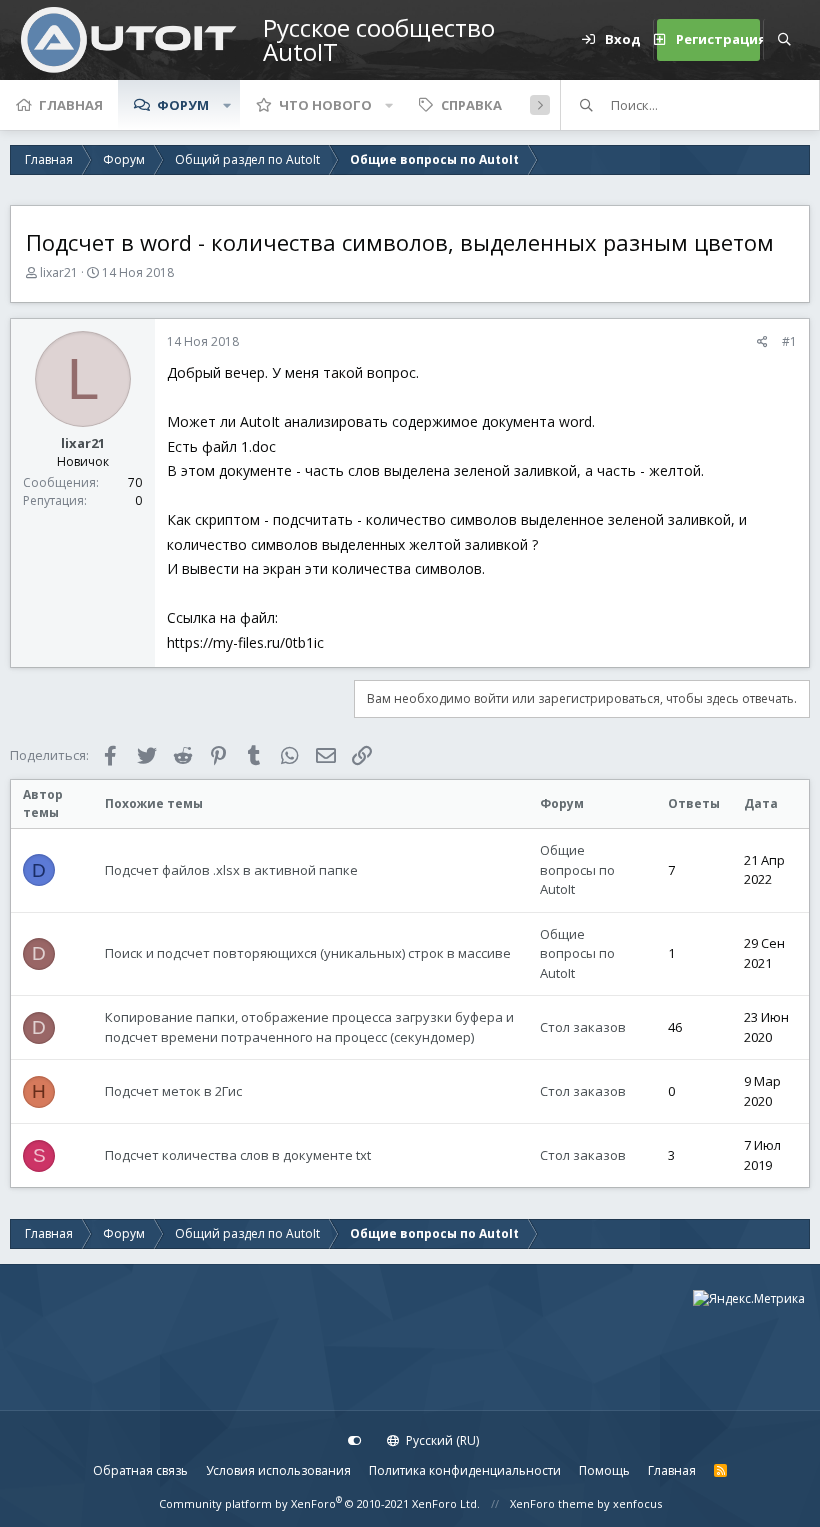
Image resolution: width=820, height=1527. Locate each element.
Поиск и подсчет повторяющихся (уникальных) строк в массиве (308, 953)
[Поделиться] (762, 342)
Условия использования (278, 1470)
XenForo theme (552, 1503)
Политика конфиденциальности (465, 1470)
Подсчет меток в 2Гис (173, 1091)
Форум (183, 105)
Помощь (604, 1470)
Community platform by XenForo (319, 1503)
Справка (471, 105)
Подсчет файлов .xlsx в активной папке (231, 870)
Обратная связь (140, 1470)
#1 (789, 341)
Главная (71, 105)
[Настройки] (355, 1441)
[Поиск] (784, 40)
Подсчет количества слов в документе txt (238, 1155)
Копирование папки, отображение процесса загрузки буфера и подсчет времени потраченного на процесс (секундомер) (309, 1027)
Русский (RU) (441, 1440)
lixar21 (59, 272)
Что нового (325, 105)
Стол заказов (583, 1027)
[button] (227, 105)
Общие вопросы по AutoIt (577, 869)
